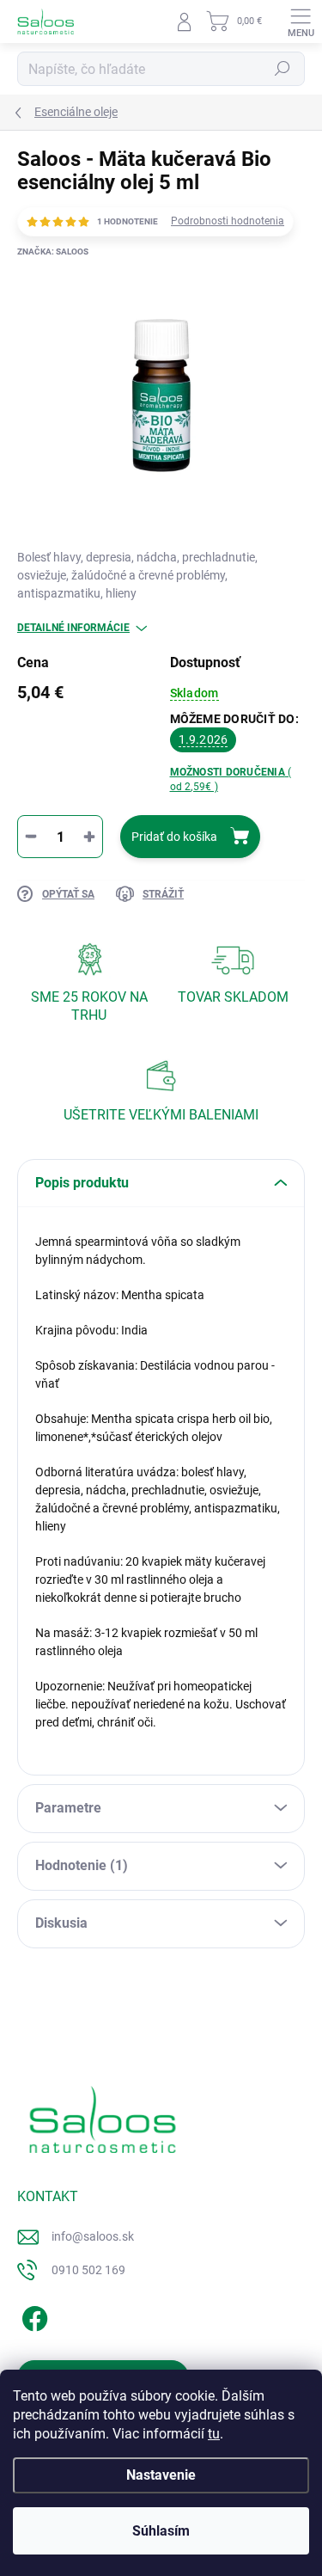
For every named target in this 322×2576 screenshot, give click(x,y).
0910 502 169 (88, 2270)
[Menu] (301, 21)
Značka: (53, 251)
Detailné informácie (73, 628)
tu (214, 2434)
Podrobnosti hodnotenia (228, 221)
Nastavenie (161, 2475)
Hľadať (283, 69)
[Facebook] (32, 2316)
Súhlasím (161, 2531)
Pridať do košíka (174, 837)
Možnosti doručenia (231, 779)
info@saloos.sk (93, 2236)
